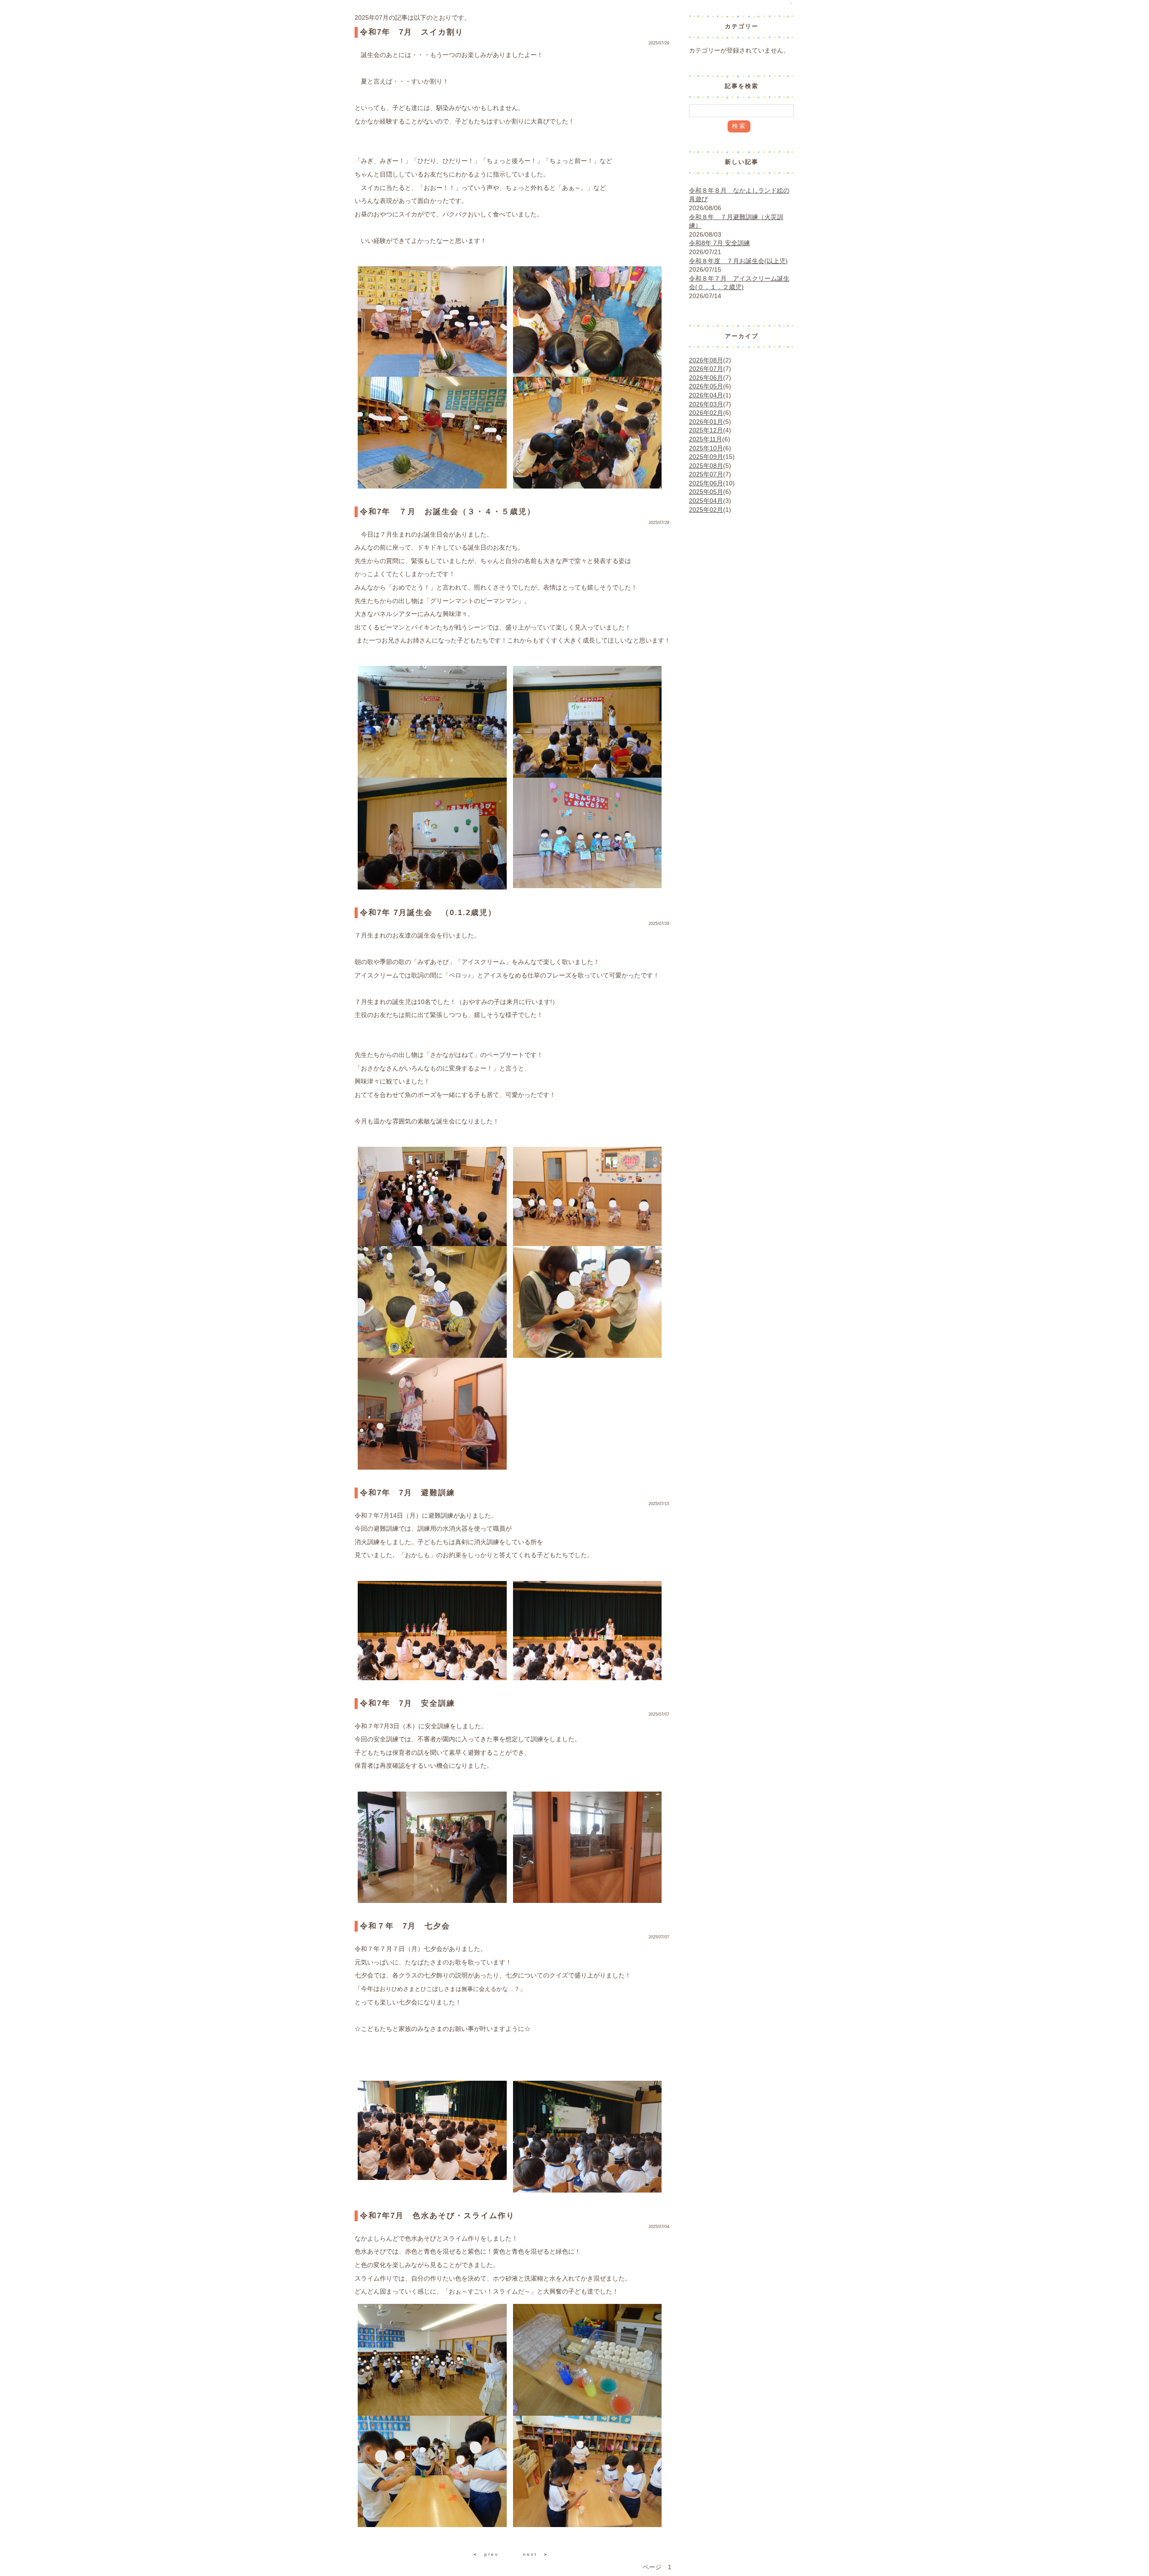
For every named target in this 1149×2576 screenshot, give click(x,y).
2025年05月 (706, 492)
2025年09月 (706, 457)
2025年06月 (706, 483)
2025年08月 (706, 466)
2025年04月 (706, 501)
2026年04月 (706, 395)
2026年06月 (706, 378)
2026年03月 (706, 404)
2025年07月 (706, 474)
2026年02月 (706, 413)
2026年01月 (706, 422)
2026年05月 (706, 386)
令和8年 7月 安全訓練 (719, 243)
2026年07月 (706, 369)
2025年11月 (706, 439)
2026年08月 (706, 360)
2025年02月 (706, 510)
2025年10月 (706, 448)
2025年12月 (706, 430)
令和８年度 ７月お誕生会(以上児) (738, 261)
